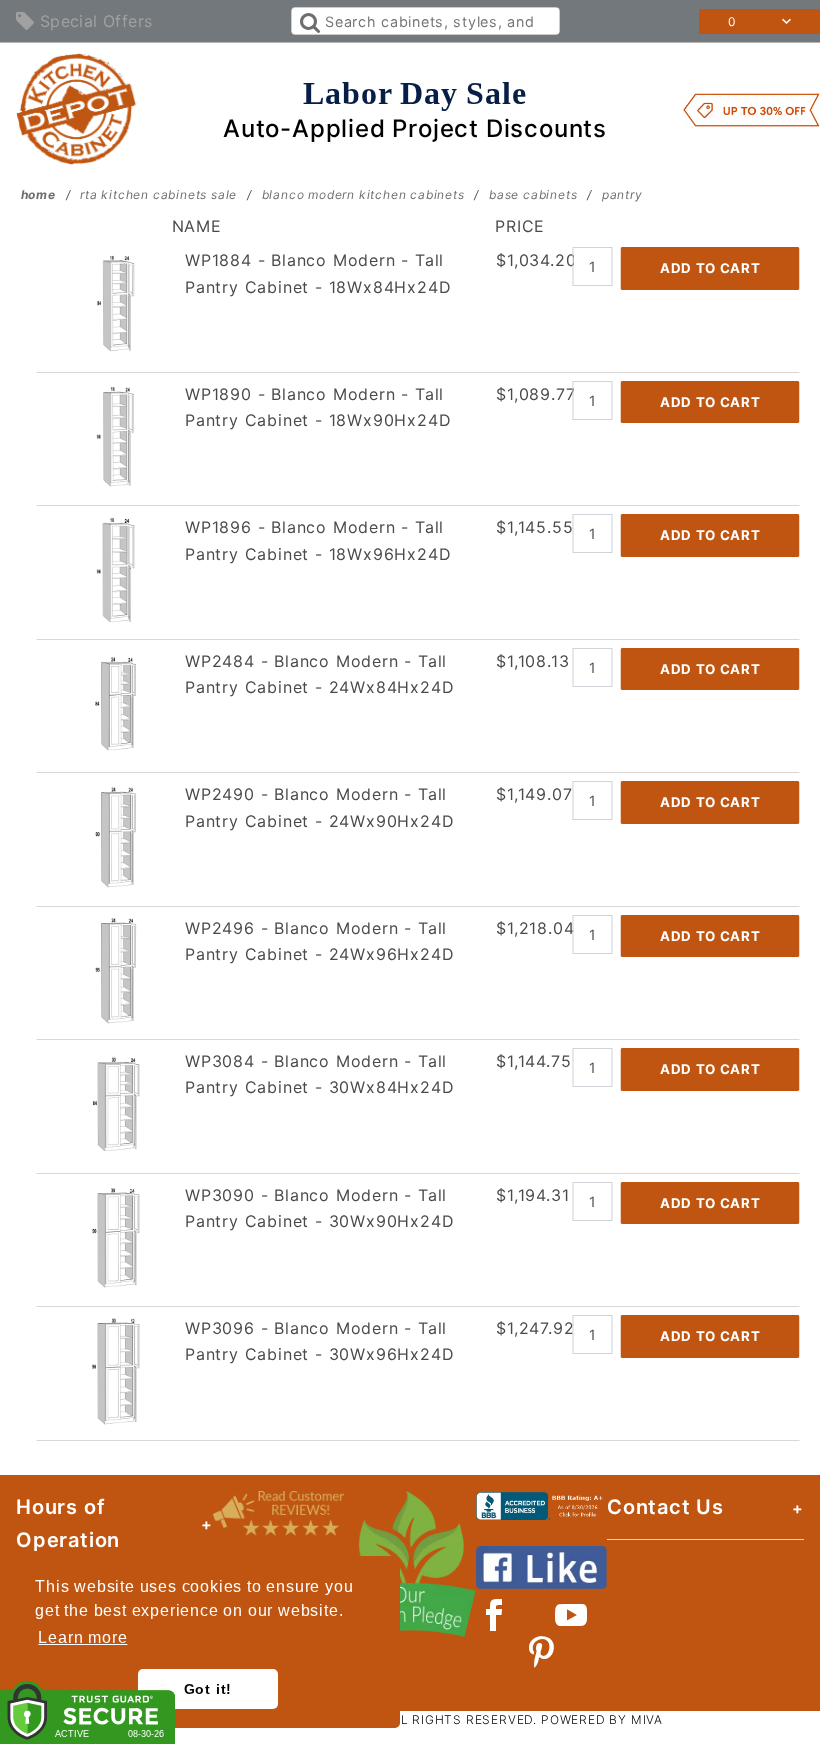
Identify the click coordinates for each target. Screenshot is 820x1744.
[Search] (308, 21)
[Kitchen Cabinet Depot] (76, 108)
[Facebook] (494, 1615)
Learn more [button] (82, 1637)
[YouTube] (572, 1615)
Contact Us (665, 1507)
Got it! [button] (208, 1689)
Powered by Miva (602, 1719)
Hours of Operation (68, 1523)
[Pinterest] (541, 1652)
